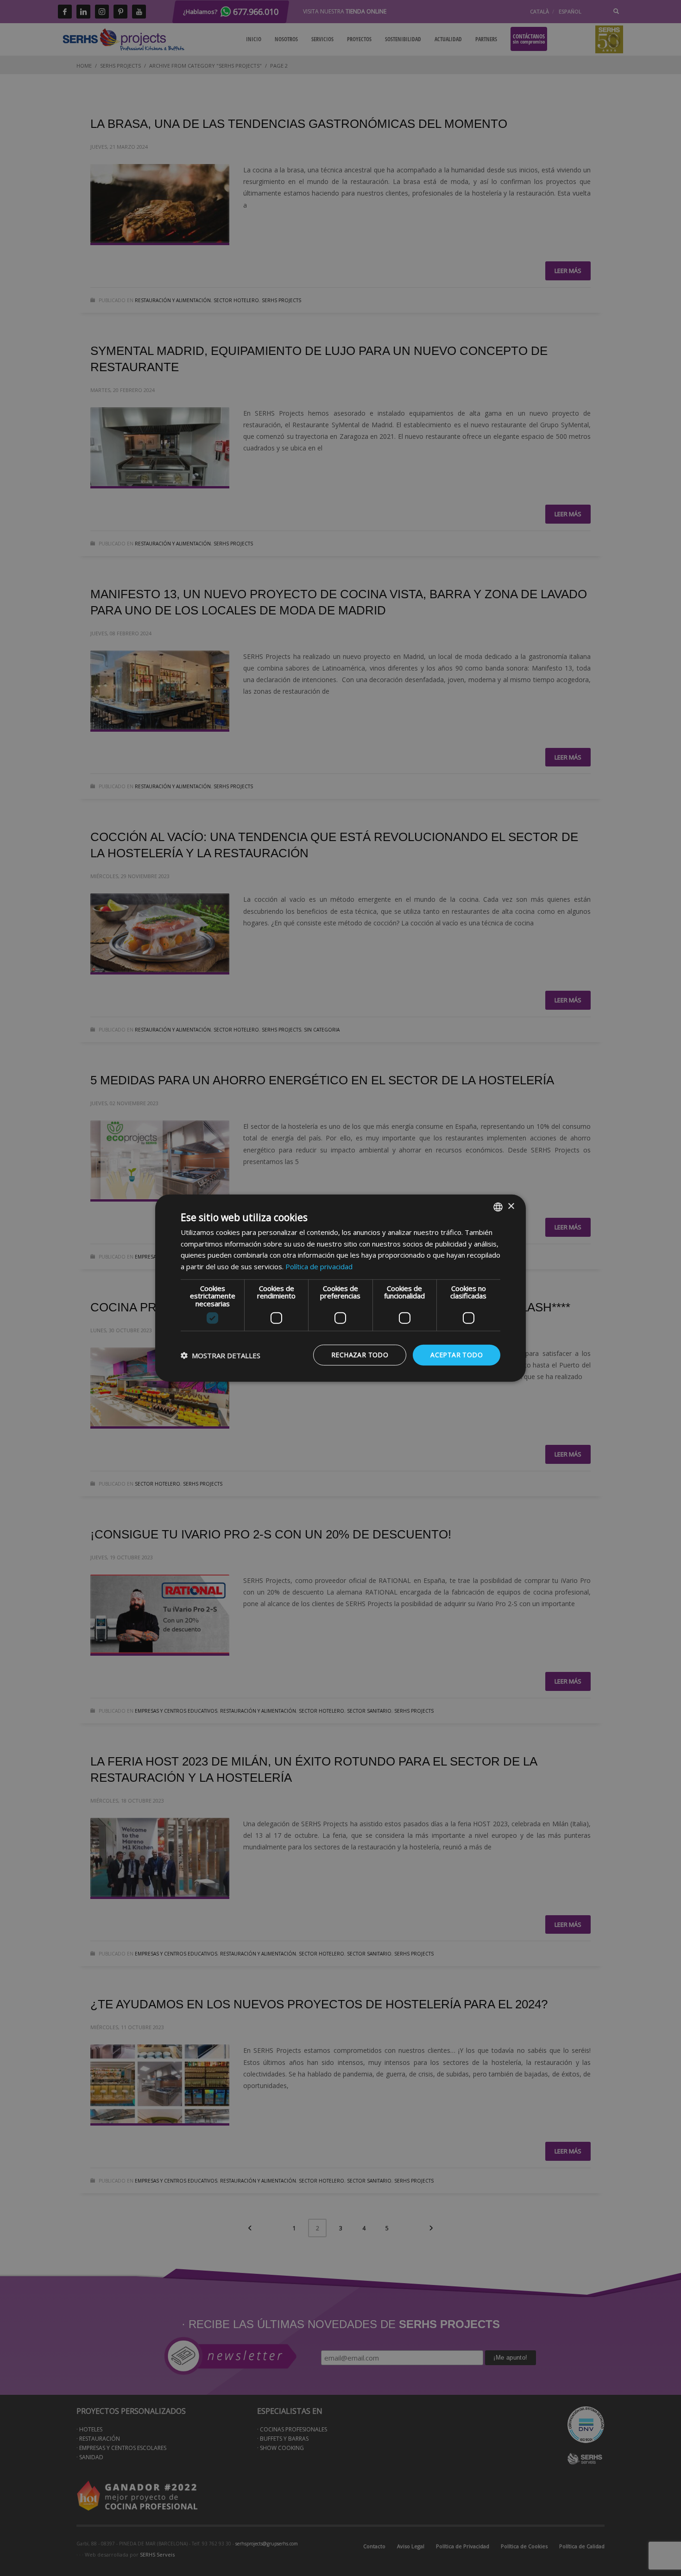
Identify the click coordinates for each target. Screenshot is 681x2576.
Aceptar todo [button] (457, 1355)
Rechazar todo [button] (360, 1355)
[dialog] (340, 1288)
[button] (221, 1355)
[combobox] (498, 1207)
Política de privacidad (319, 1266)
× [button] (511, 1206)
